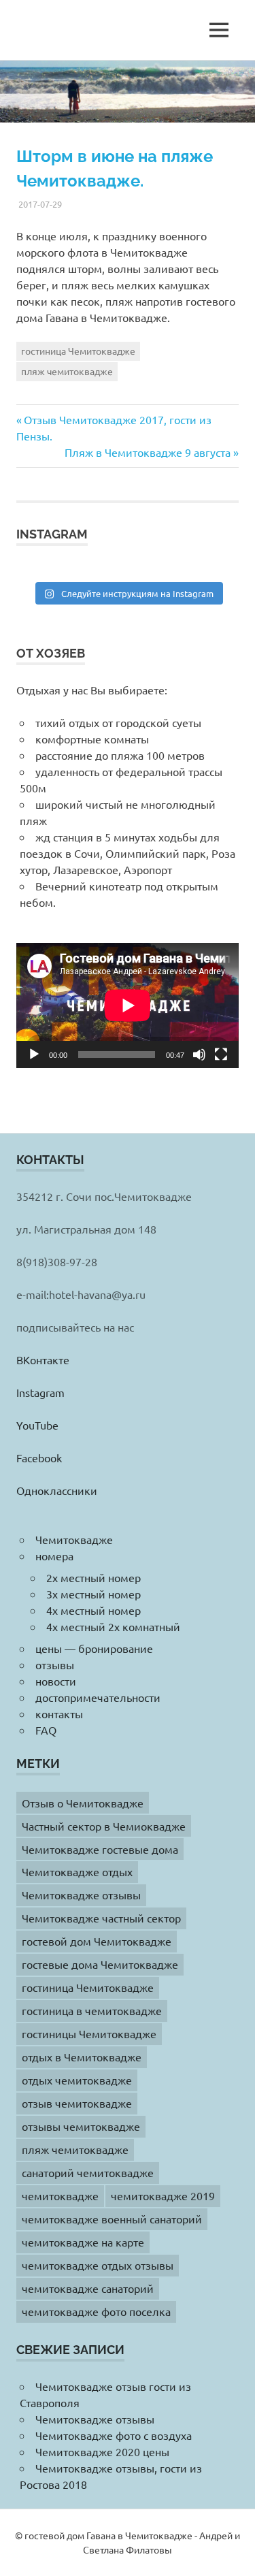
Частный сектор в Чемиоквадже (104, 1826)
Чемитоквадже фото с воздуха (114, 2435)
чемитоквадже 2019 (163, 2195)
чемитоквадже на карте (83, 2242)
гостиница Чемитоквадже (78, 351)
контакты (59, 1713)
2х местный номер (93, 1577)
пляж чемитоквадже (67, 371)
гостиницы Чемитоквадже (89, 2033)
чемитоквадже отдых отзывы (98, 2265)
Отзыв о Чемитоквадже (83, 1803)
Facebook (39, 1458)
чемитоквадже (60, 2195)
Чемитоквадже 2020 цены (102, 2451)
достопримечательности (98, 1697)
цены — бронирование (94, 1648)
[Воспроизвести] (34, 1054)
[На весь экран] (221, 1054)
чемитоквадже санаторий (88, 2288)
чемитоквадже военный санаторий (112, 2219)
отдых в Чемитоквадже (82, 2057)
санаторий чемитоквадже (88, 2172)
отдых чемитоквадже (77, 2080)
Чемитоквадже (74, 1539)
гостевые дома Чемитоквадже (100, 1964)
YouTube (37, 1425)
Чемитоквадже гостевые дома (100, 1849)
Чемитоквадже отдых (77, 1871)
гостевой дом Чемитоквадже (97, 1941)
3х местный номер (93, 1594)
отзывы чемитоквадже (81, 2126)
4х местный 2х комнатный (113, 1626)
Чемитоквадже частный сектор (101, 1918)
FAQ (46, 1730)
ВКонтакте (43, 1359)
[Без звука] (199, 1054)
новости (56, 1681)
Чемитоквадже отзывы (81, 1895)
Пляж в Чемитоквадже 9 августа (148, 452)
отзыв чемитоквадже (77, 2103)
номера (54, 1556)
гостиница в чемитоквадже (92, 2010)
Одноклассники (57, 1490)
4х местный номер (93, 1610)
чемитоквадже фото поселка (96, 2311)
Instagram (40, 1392)
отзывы (55, 1664)
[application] (128, 1005)
